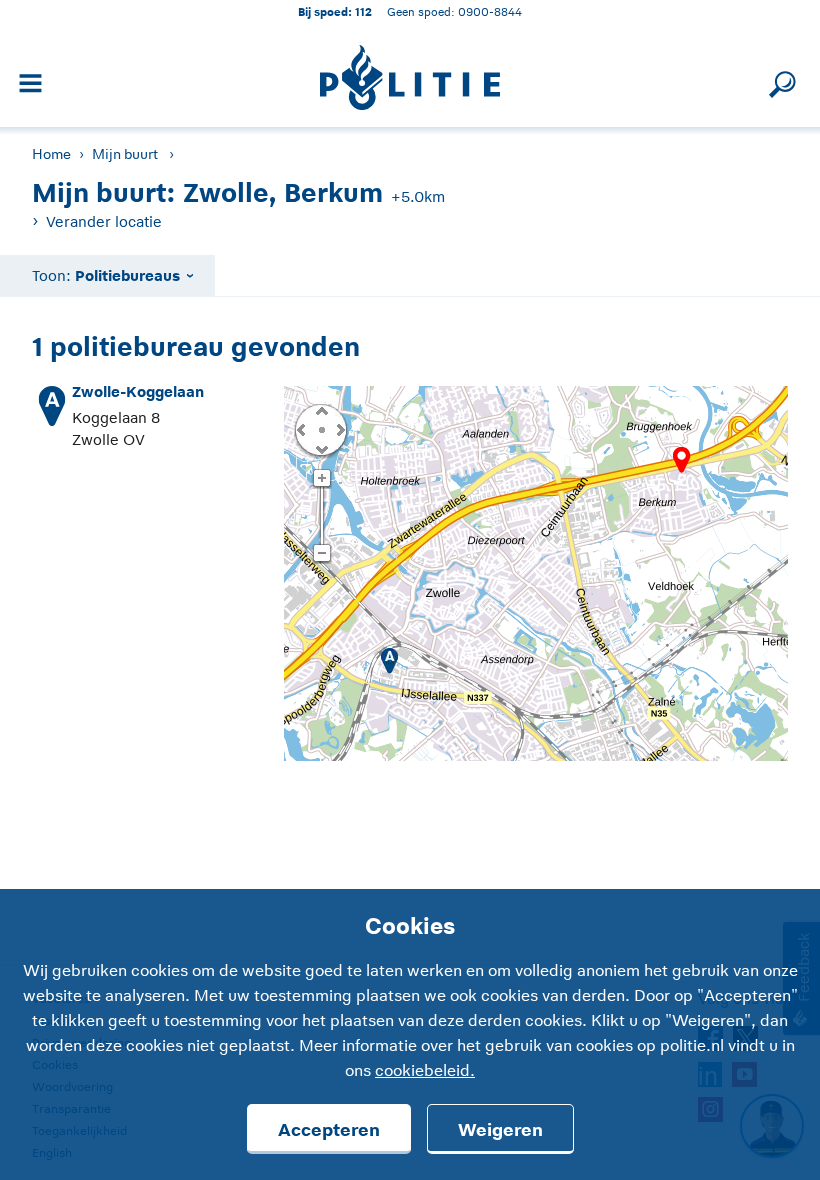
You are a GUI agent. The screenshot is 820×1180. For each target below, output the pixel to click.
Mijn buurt (125, 154)
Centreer (321, 429)
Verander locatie (104, 221)
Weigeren (500, 1130)
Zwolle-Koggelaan (138, 391)
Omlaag (321, 448)
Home (51, 154)
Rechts (339, 429)
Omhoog (321, 410)
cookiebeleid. (425, 1071)
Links (301, 429)
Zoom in (321, 479)
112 (363, 11)
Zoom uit (321, 554)
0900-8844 (490, 11)
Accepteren (329, 1130)
